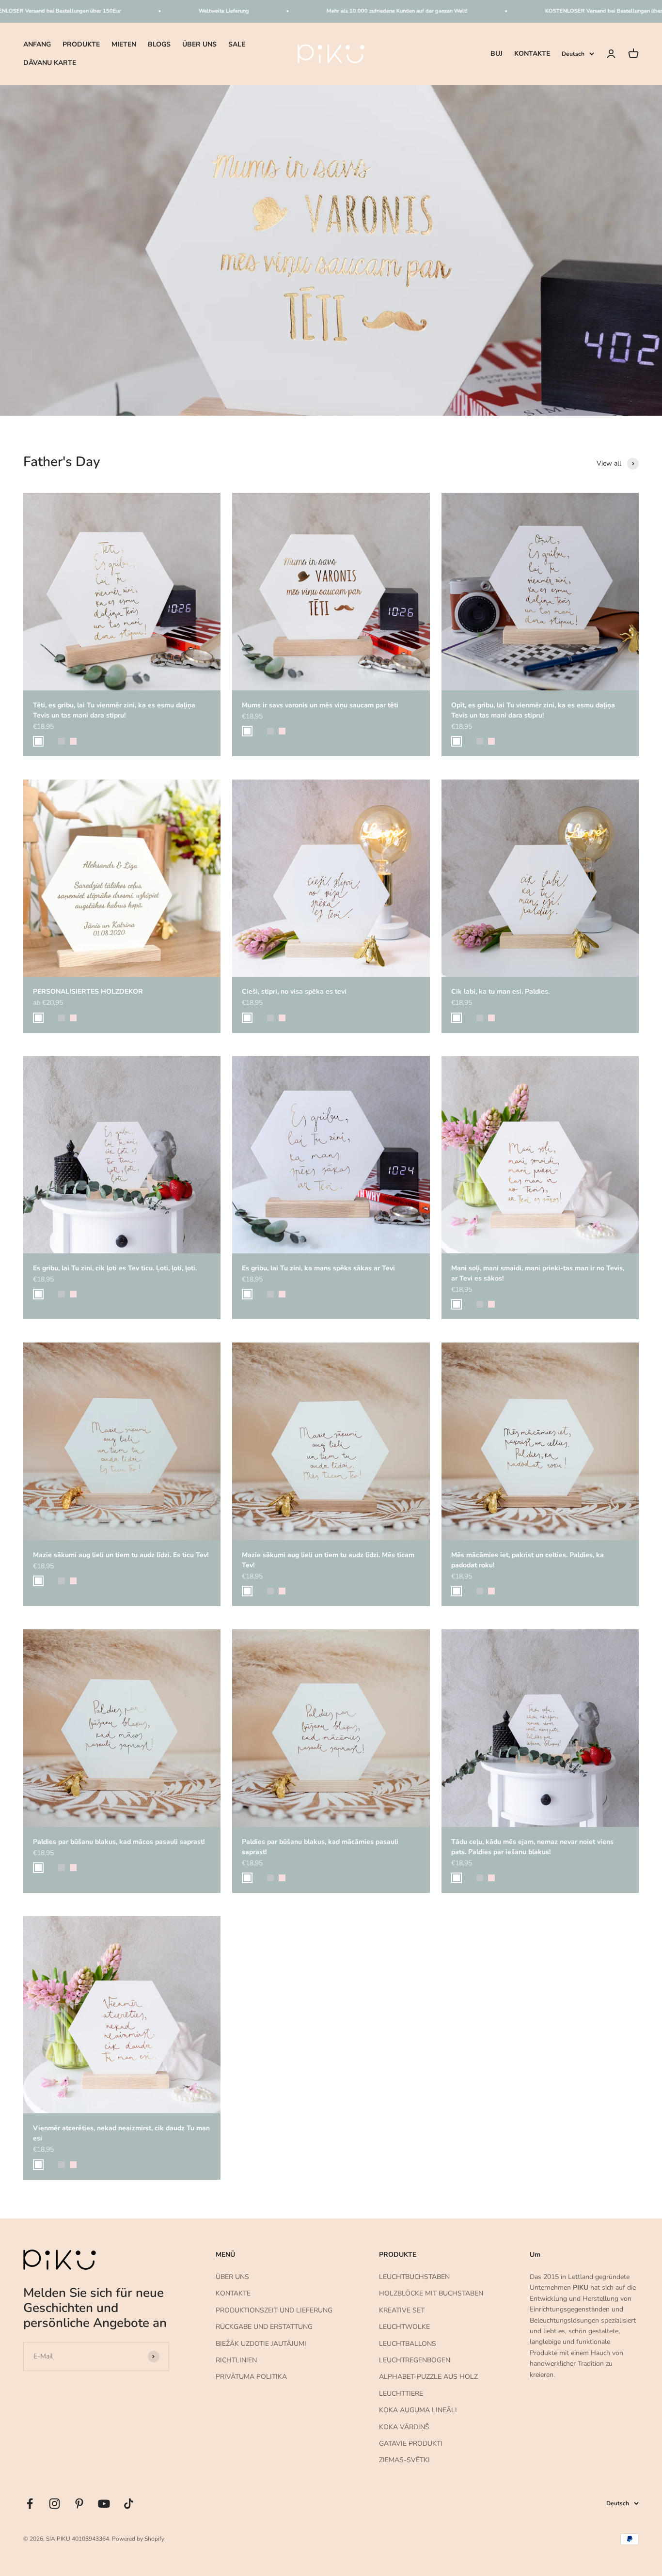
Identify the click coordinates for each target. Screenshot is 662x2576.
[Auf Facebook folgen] (30, 2504)
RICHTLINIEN (236, 2360)
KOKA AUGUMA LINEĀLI (418, 2410)
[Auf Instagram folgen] (55, 2504)
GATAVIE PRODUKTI (411, 2443)
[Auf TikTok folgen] (129, 2504)
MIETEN (124, 44)
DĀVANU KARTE (50, 63)
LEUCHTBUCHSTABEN (414, 2277)
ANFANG (37, 44)
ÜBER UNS (199, 44)
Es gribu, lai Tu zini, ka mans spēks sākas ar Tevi (318, 1268)
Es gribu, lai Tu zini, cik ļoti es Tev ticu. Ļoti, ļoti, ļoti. (115, 1268)
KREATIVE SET (402, 2310)
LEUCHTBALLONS (408, 2344)
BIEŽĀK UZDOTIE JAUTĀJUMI (261, 2344)
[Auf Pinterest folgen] (79, 2504)
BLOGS (159, 44)
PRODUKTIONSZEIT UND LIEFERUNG (274, 2310)
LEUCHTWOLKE (404, 2327)
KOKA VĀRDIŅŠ (404, 2427)
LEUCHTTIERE (401, 2394)
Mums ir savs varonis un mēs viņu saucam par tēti (320, 705)
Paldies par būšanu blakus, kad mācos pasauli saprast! (119, 1842)
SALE (237, 44)
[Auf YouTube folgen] (104, 2504)
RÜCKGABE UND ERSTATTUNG (264, 2327)
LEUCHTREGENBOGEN (415, 2360)
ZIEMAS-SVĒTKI (404, 2460)
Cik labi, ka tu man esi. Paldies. (500, 991)
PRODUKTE (81, 44)
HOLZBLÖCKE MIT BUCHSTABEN (431, 2293)
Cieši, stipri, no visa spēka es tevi (294, 991)
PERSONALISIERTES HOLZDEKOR (88, 991)
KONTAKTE (532, 54)
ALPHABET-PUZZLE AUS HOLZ (428, 2377)
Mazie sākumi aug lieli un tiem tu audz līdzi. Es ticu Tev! (121, 1555)
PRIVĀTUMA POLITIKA (251, 2377)
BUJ (496, 54)
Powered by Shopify (138, 2539)
